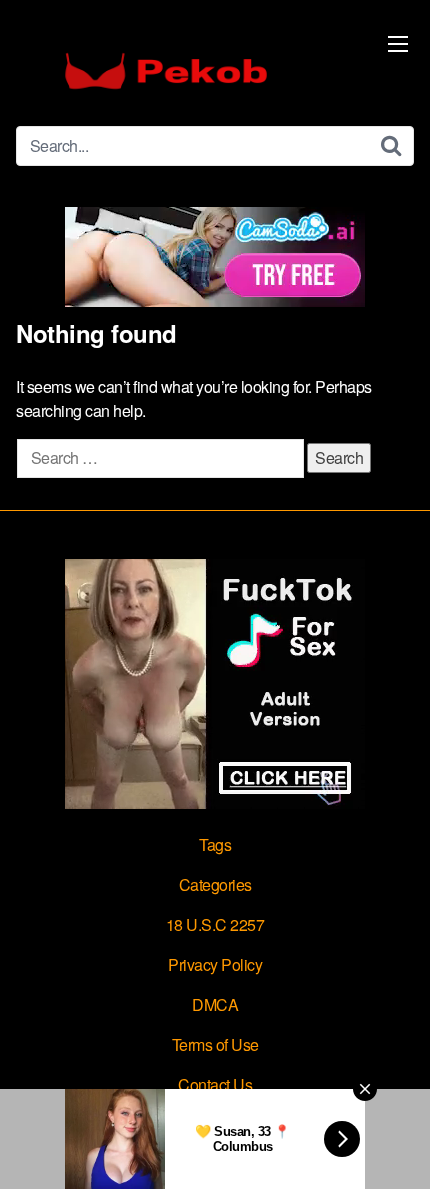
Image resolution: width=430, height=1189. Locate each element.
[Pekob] (166, 71)
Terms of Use (215, 1044)
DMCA (215, 1004)
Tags (215, 844)
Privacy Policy (215, 964)
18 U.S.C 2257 (215, 924)
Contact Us (215, 1084)
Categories (215, 884)
